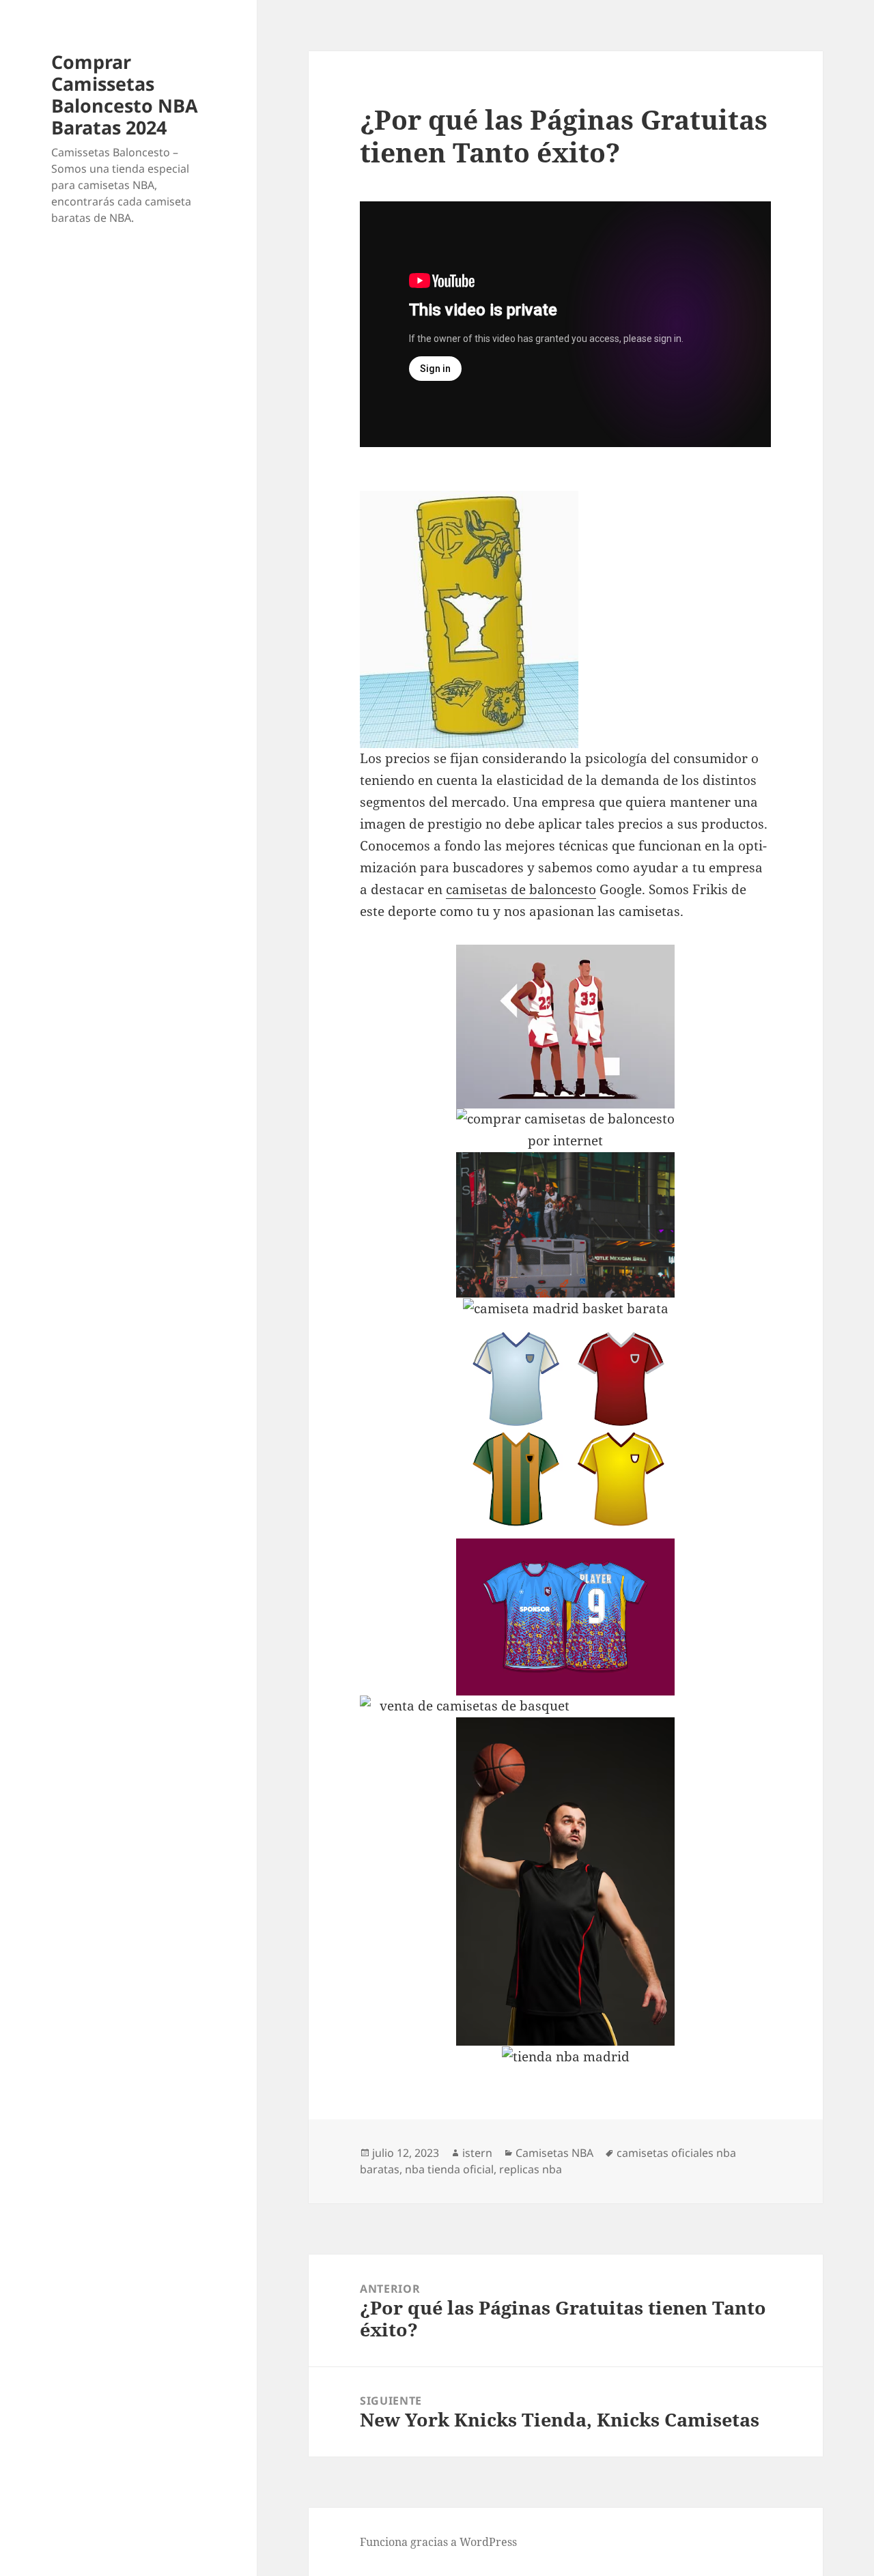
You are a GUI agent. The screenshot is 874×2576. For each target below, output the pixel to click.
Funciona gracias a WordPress (438, 2542)
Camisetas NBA (554, 2153)
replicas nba (531, 2169)
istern (477, 2153)
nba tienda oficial (449, 2169)
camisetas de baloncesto (521, 889)
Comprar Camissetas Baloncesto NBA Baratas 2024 (125, 95)
